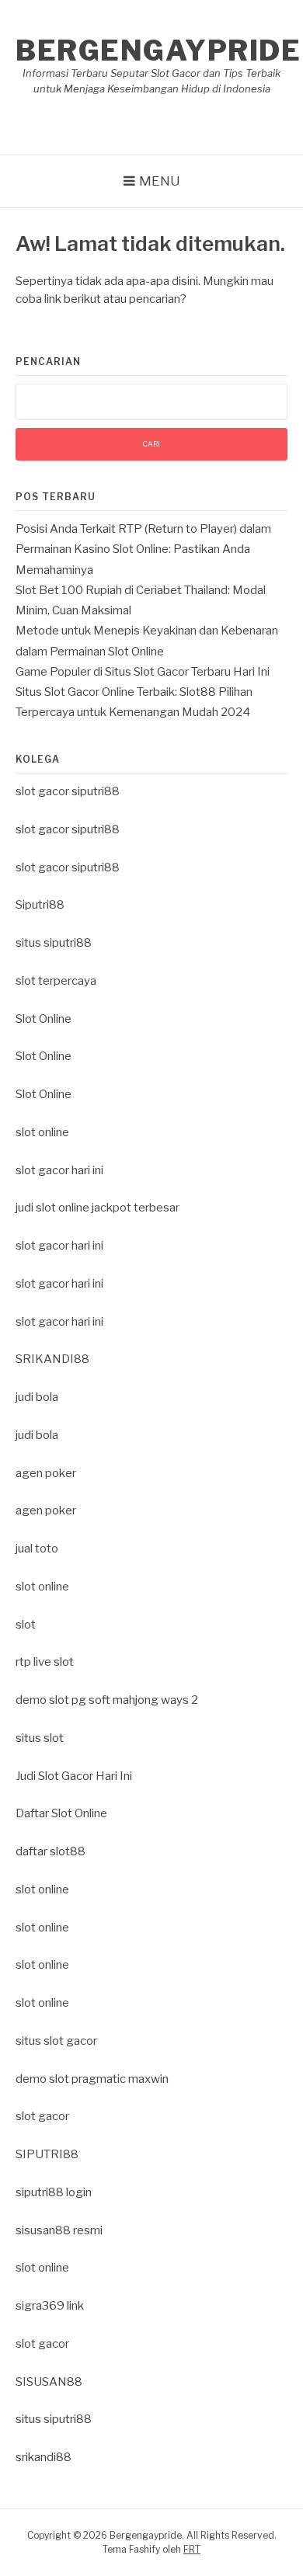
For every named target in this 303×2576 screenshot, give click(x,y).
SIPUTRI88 (47, 2154)
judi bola (37, 1397)
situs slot (40, 1738)
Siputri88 (40, 905)
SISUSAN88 (49, 2382)
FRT (192, 2549)
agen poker (46, 1473)
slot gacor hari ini (59, 1170)
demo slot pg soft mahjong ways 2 (107, 1700)
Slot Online (44, 1019)
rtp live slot (45, 1662)
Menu (160, 181)
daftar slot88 (50, 1851)
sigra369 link (50, 2306)
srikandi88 (44, 2457)
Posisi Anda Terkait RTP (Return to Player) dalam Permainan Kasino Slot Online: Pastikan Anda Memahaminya (143, 549)
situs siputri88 (54, 943)
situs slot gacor (56, 2041)
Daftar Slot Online (61, 1813)
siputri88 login (54, 2192)
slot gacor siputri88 (68, 791)
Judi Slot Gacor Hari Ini (74, 1776)
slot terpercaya (56, 981)
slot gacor (42, 2116)
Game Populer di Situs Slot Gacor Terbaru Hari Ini (143, 672)
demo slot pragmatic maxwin (92, 2079)
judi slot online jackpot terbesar (98, 1208)
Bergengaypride (158, 50)
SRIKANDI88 (52, 1359)
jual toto (37, 1549)
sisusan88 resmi (59, 2230)
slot (26, 1625)
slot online (42, 1132)
